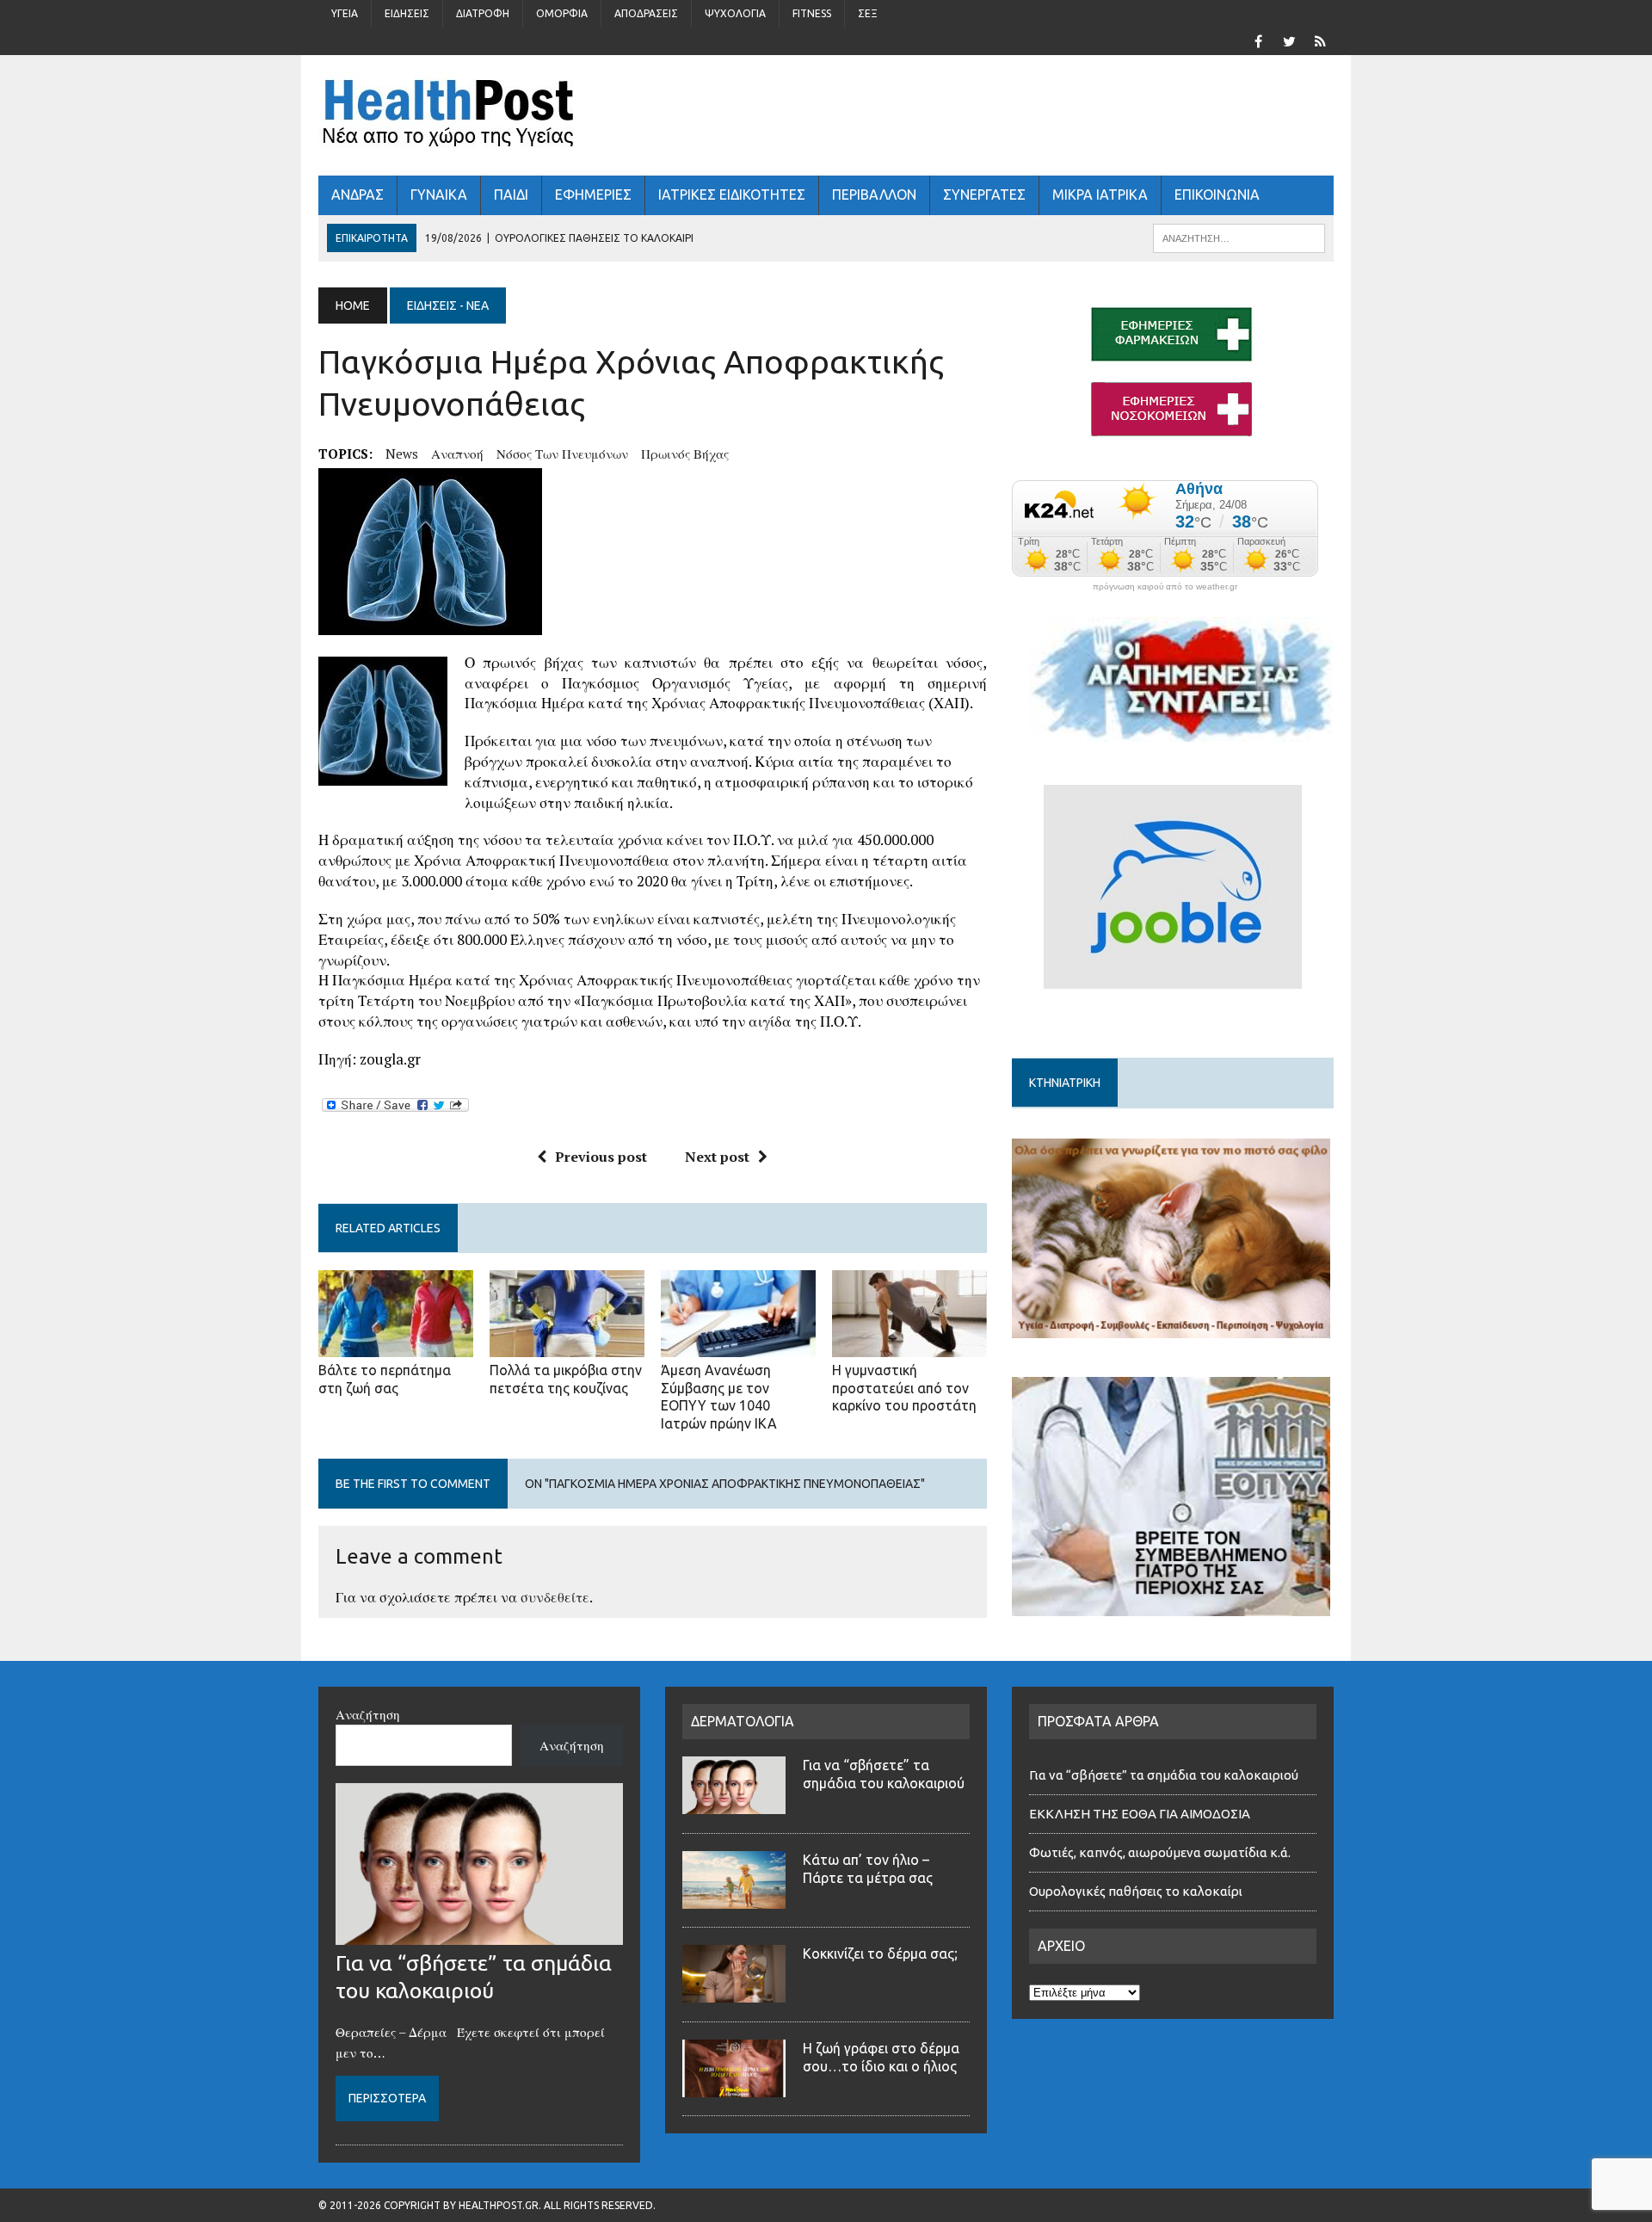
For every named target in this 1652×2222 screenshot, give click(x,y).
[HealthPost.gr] (826, 115)
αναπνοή (457, 454)
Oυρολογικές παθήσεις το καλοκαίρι (1136, 1891)
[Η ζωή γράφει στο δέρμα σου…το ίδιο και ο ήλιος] (734, 2087)
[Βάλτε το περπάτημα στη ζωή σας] (396, 1345)
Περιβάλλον (874, 194)
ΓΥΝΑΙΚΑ (439, 194)
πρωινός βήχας (685, 454)
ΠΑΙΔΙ (511, 194)
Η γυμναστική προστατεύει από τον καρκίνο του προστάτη (904, 1388)
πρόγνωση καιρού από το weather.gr (1165, 587)
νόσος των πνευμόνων (562, 454)
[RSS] (1320, 40)
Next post (717, 1157)
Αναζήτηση (368, 1714)
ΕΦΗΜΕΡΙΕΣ (593, 194)
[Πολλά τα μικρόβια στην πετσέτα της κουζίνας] (567, 1345)
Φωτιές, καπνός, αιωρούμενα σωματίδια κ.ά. (1160, 1852)
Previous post (601, 1157)
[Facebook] (1258, 40)
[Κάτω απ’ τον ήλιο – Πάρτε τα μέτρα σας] (734, 1898)
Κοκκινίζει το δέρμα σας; (884, 1954)
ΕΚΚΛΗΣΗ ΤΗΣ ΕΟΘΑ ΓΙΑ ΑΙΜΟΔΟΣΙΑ (1140, 1814)
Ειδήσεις (407, 13)
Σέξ (868, 13)
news (402, 454)
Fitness (812, 13)
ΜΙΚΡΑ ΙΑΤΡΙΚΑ (1100, 194)
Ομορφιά (562, 13)
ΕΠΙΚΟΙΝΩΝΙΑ (1217, 194)
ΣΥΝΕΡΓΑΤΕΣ (984, 194)
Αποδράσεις (646, 13)
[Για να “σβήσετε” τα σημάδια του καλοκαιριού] (479, 1935)
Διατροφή (483, 13)
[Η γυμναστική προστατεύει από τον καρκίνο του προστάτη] (909, 1345)
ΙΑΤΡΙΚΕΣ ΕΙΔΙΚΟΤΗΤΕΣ (732, 194)
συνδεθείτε (555, 1597)
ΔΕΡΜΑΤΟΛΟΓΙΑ (743, 1721)
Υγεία (345, 13)
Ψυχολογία (735, 13)
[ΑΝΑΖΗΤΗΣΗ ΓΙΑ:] (1239, 237)
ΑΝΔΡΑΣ (358, 194)
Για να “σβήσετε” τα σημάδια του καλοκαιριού (1164, 1775)
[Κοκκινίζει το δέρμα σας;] (734, 1992)
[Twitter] (1289, 40)
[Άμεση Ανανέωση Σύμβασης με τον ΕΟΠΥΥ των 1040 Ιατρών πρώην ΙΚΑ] (738, 1345)
